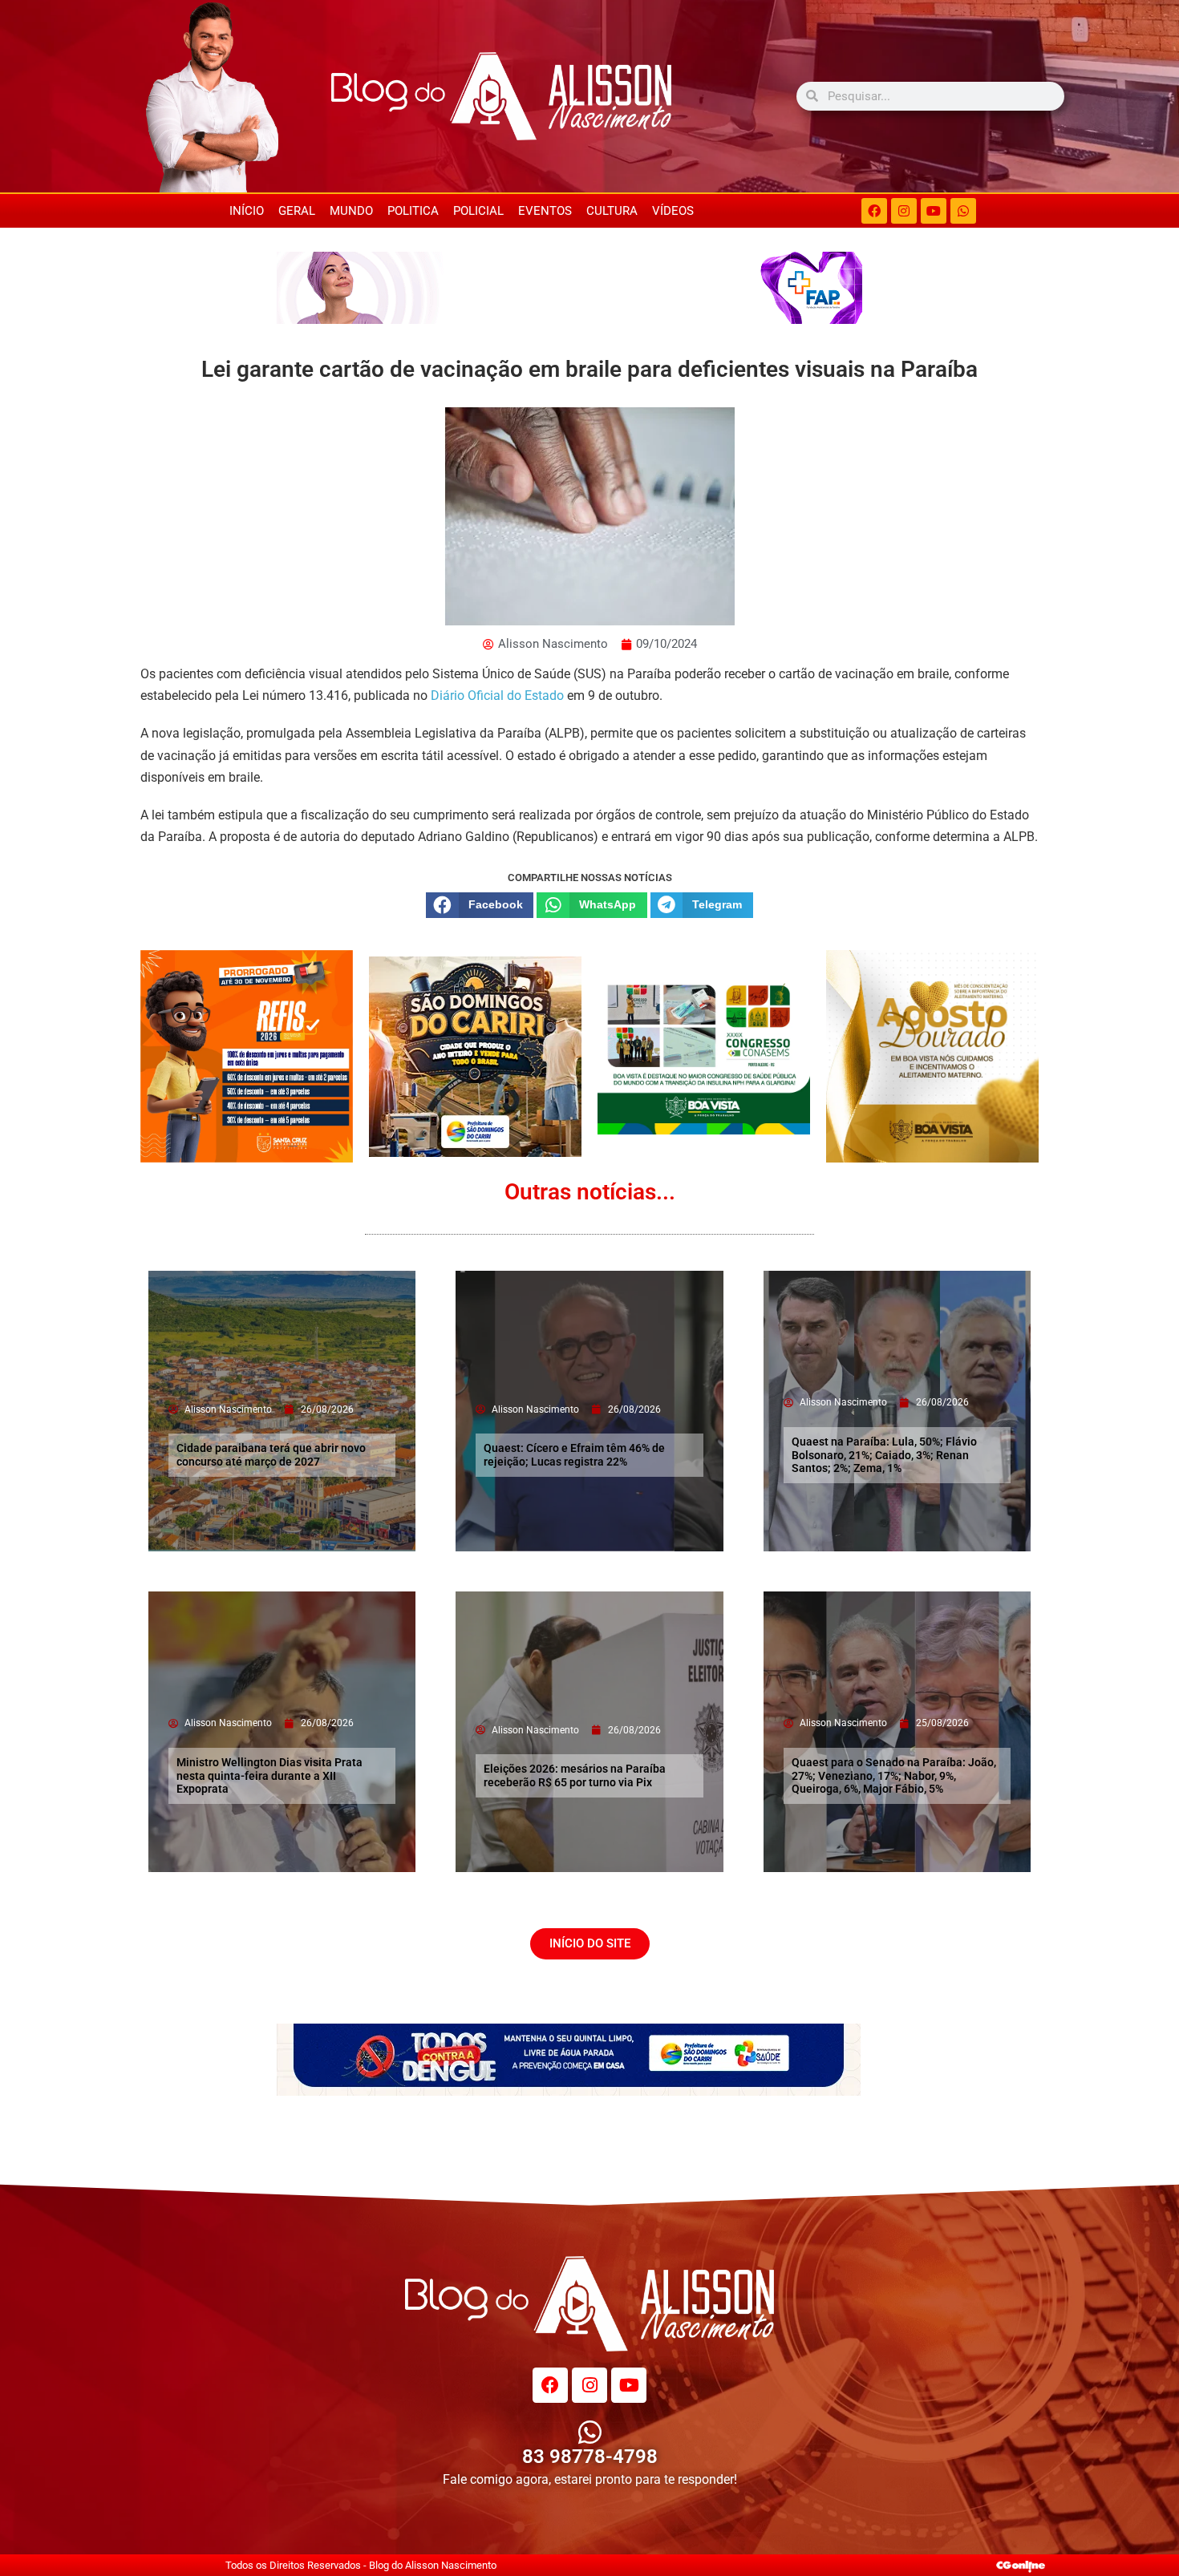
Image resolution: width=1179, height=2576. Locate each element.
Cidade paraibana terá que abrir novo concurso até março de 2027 (271, 1455)
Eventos (545, 211)
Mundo (351, 211)
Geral (297, 211)
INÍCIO (247, 211)
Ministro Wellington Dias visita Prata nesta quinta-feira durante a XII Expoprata (269, 1776)
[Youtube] (934, 211)
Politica (413, 211)
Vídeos (673, 211)
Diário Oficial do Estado (497, 696)
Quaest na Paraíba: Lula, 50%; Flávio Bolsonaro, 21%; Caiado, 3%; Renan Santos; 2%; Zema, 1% (884, 1455)
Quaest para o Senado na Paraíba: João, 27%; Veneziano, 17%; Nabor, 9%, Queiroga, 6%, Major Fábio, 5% (894, 1776)
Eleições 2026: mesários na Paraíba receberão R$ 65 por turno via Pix (575, 1775)
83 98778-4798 (590, 2457)
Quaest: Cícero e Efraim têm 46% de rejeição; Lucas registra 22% (574, 1455)
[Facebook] (874, 211)
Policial (478, 211)
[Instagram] (904, 211)
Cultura (612, 211)
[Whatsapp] (963, 211)
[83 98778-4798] (590, 2432)
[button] (480, 905)
